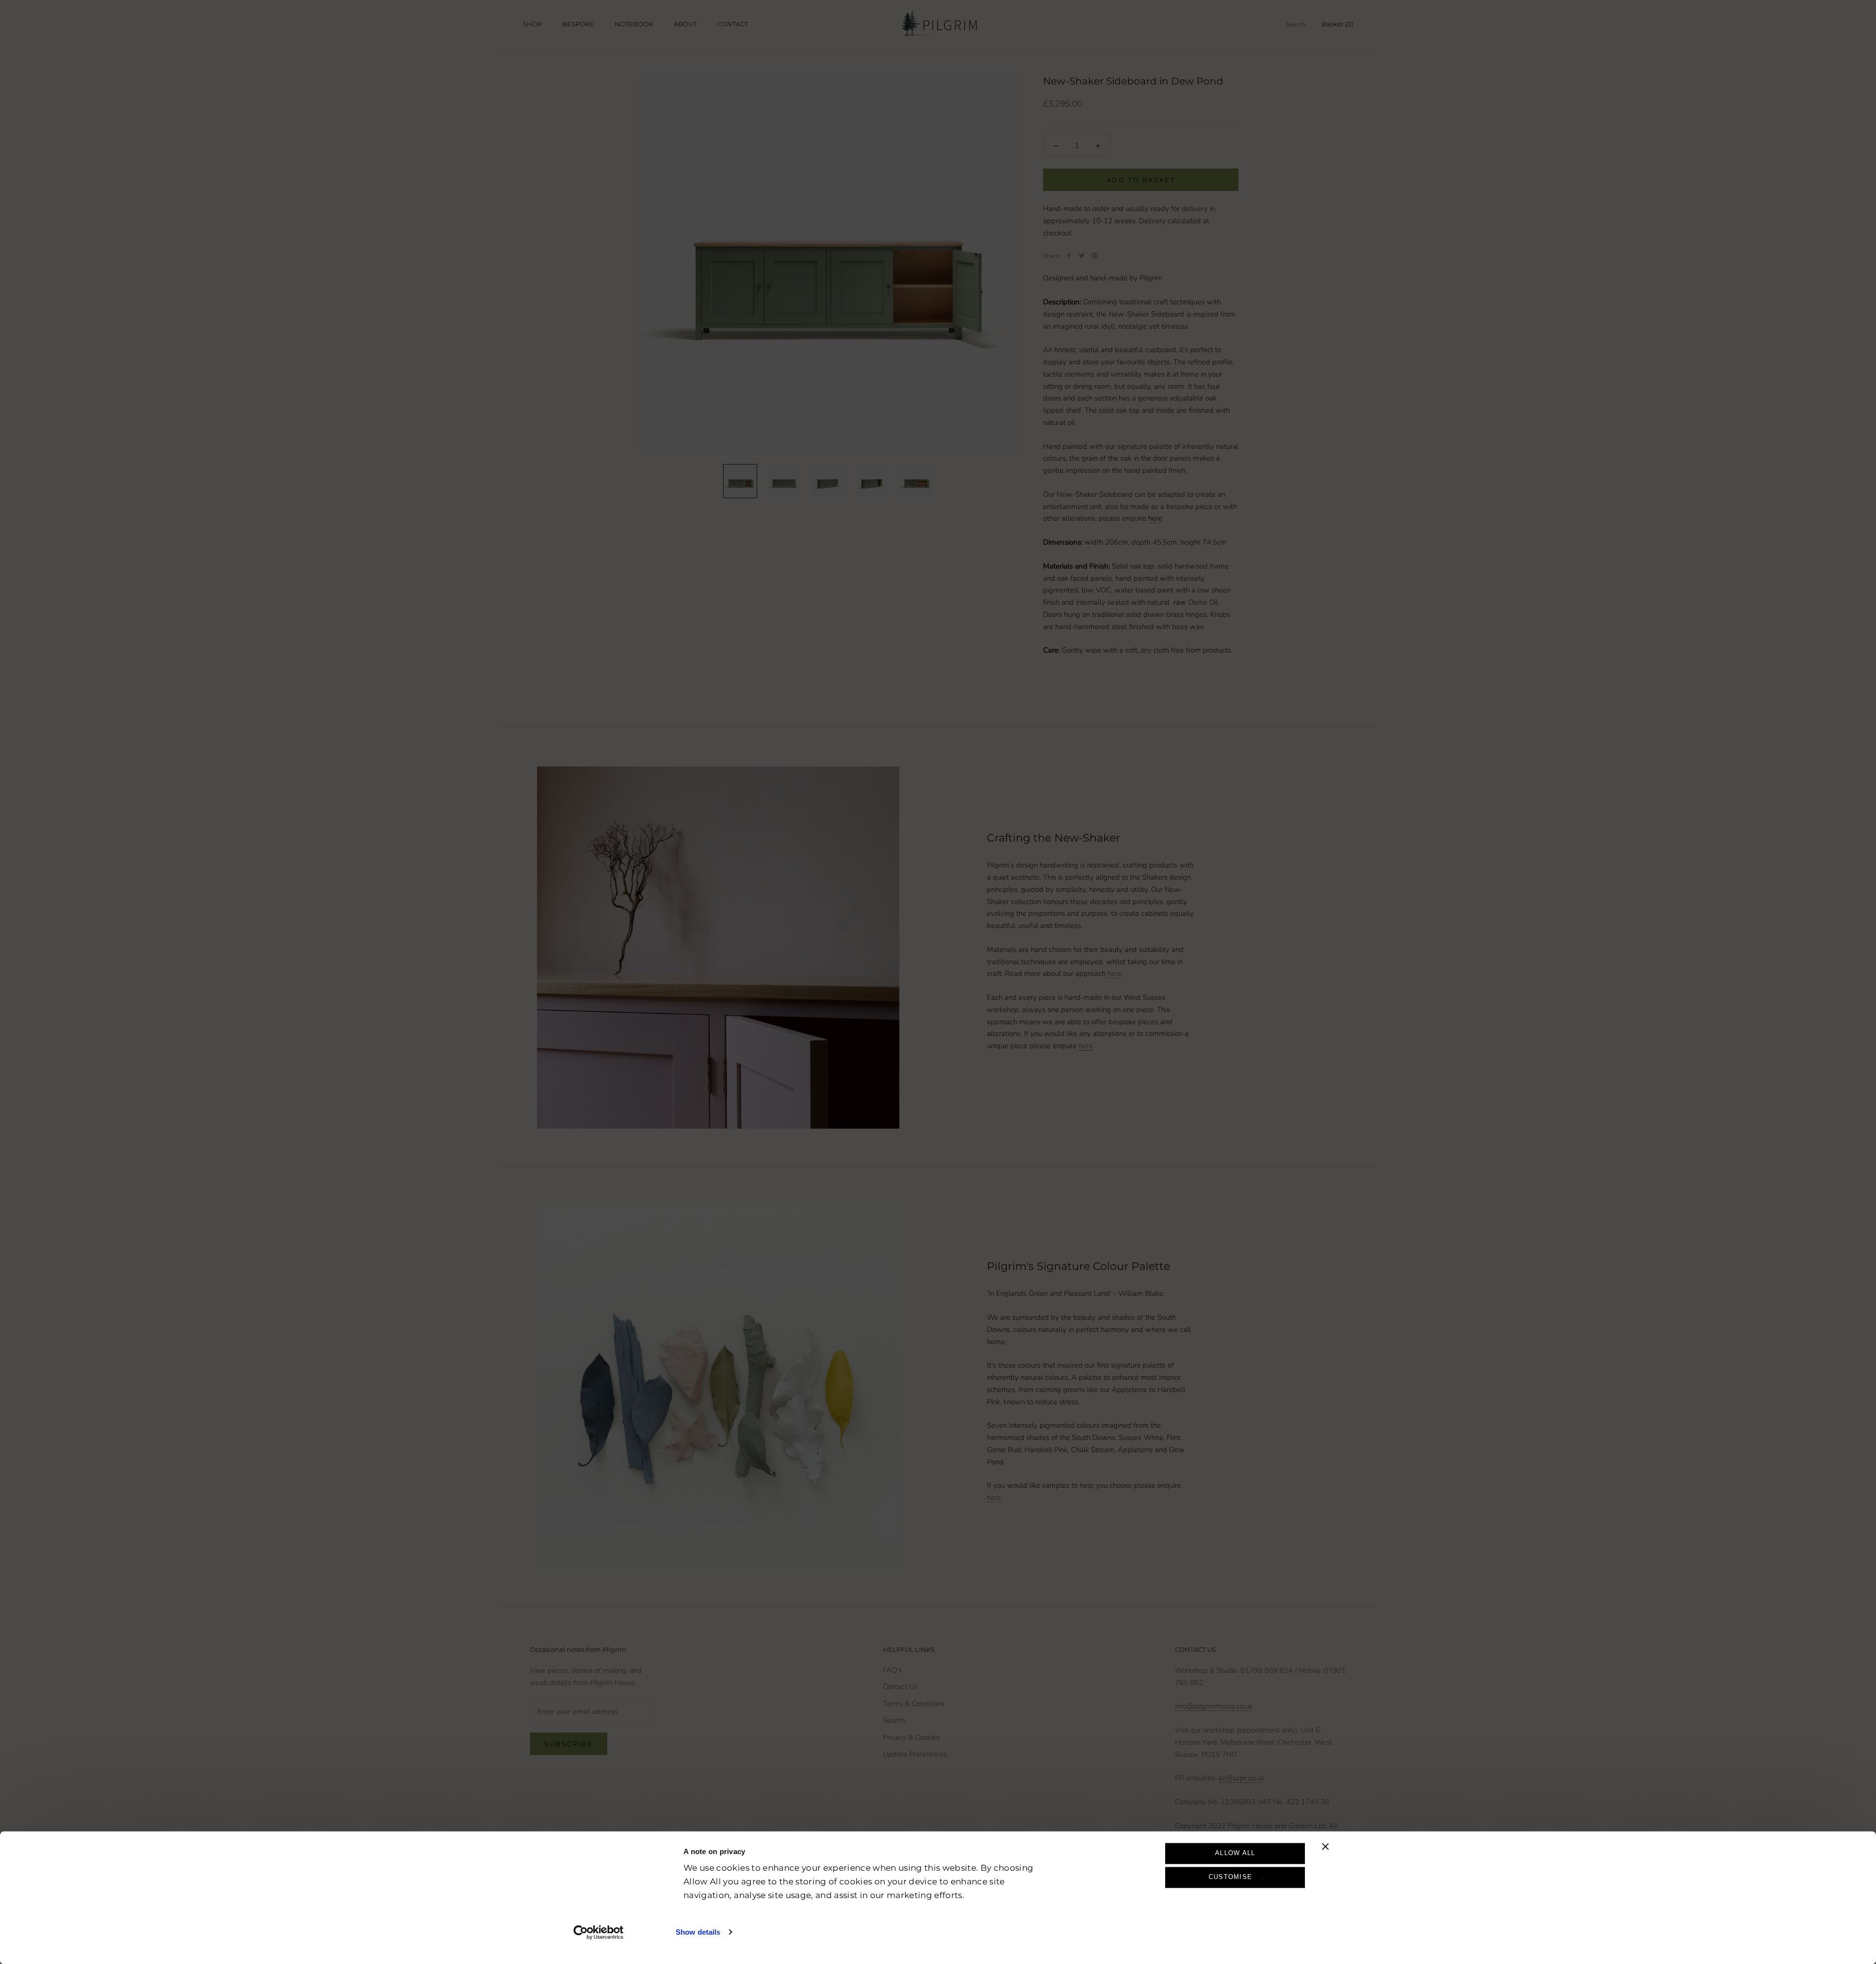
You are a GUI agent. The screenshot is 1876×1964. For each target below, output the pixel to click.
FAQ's (892, 1670)
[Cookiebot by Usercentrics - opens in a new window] (599, 1932)
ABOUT (685, 24)
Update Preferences (915, 1754)
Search (1296, 24)
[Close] (1852, 1801)
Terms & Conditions (914, 1704)
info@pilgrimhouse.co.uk (1214, 1706)
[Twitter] (1082, 255)
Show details (698, 1932)
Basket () (1337, 24)
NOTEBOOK (634, 24)
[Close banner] (1325, 1846)
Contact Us (900, 1687)
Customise (1231, 1877)
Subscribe (569, 1744)
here (1115, 973)
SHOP (532, 24)
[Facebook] (1069, 255)
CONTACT (733, 24)
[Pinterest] (1094, 255)
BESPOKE (578, 24)
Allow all (1235, 1853)
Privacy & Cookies (911, 1737)
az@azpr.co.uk (1241, 1778)
